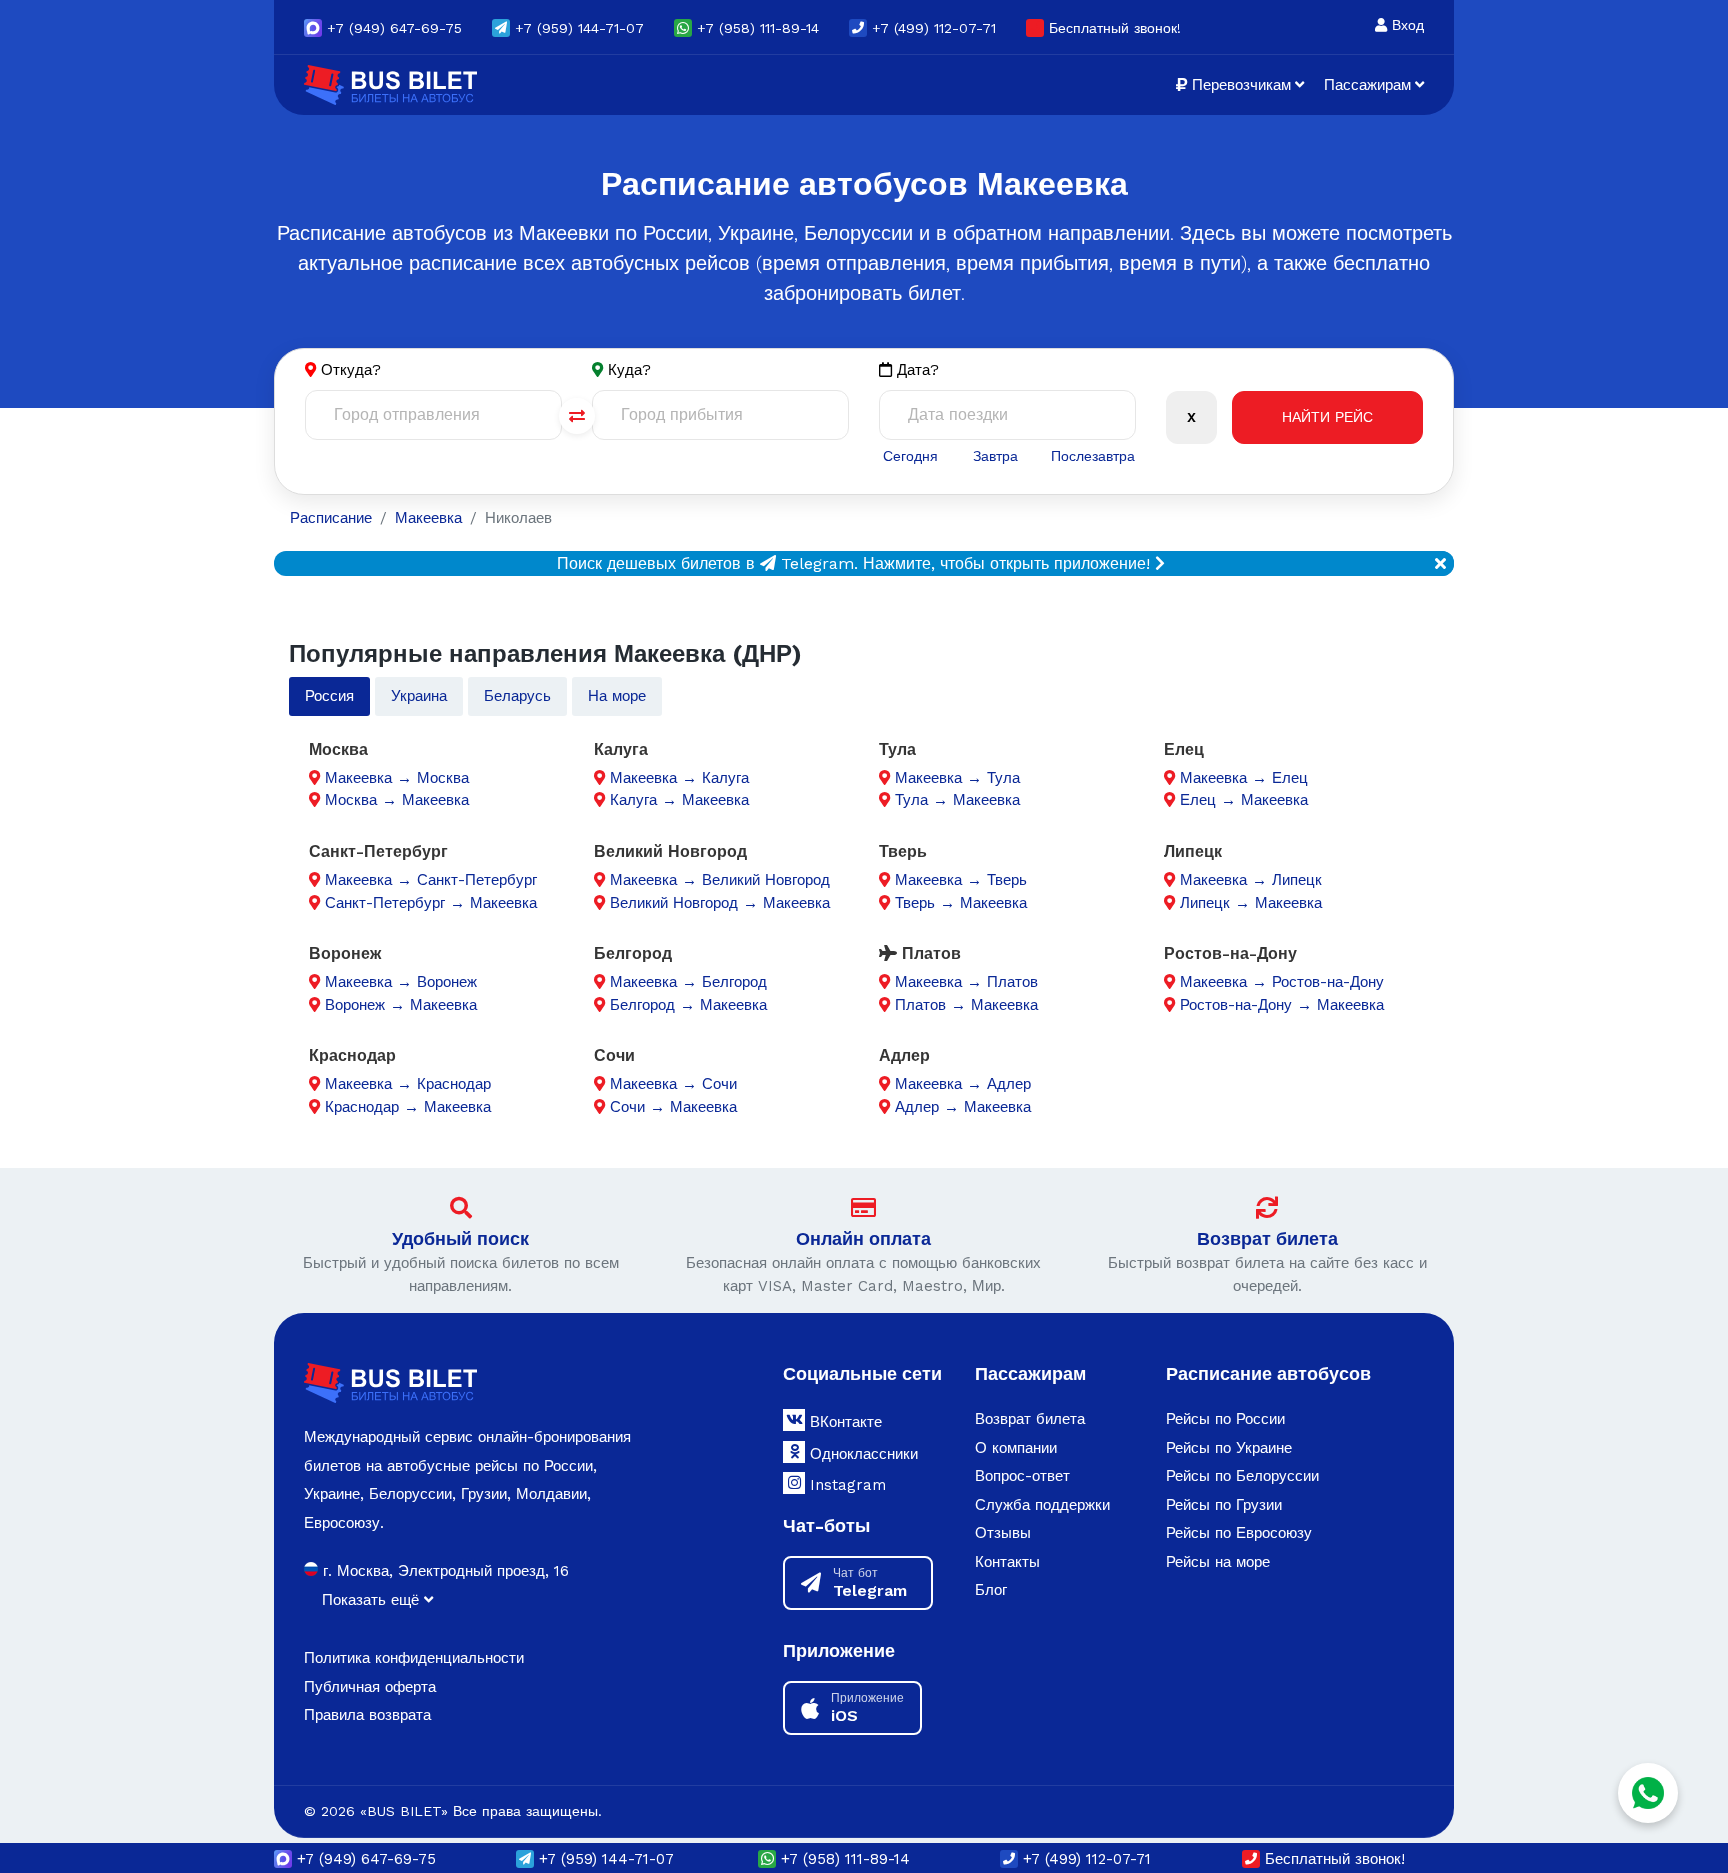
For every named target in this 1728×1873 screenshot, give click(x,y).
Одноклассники (861, 1454)
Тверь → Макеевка (961, 903)
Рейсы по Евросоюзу (1239, 1533)
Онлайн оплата (863, 1238)
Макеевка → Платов (966, 982)
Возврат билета (1267, 1238)
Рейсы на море (1218, 1562)
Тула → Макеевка (957, 800)
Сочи (614, 1055)
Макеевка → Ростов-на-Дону (1282, 982)
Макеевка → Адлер (963, 1084)
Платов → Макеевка (966, 1005)
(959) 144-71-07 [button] (579, 28)
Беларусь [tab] (517, 696)
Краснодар (352, 1055)
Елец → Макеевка (1244, 800)
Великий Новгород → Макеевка (720, 903)
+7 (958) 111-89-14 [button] (755, 28)
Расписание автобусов (1268, 1373)
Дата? (915, 370)
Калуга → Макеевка (679, 800)
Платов (929, 953)
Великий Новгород (670, 851)
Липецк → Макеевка (1251, 903)
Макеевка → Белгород (688, 982)
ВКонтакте (843, 1422)
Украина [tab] (419, 696)
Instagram (845, 1485)
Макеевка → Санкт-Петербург (431, 880)
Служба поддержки (1042, 1505)
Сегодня (910, 456)
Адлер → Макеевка (963, 1107)
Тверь (903, 851)
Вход (1405, 25)
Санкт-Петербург (378, 851)
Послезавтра (1093, 456)
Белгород (633, 953)
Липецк (1193, 851)
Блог (991, 1590)
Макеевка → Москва (397, 778)
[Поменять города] (577, 416)
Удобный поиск (460, 1238)
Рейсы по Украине (1229, 1448)
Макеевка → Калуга (679, 778)
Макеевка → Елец (1244, 778)
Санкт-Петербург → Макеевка (431, 903)
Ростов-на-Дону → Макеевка (1282, 1005)
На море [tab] (617, 696)
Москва (338, 749)
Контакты (1007, 1562)
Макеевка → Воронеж (401, 982)
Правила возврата (367, 1715)
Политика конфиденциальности (414, 1658)
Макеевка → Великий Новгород (720, 880)
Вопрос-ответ (1022, 1476)
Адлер (904, 1055)
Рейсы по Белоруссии (1242, 1476)
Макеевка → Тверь (961, 880)
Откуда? (351, 370)
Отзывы (1003, 1533)
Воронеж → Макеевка (401, 1005)
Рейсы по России (1225, 1419)
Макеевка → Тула (957, 778)
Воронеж (345, 953)
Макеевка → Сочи (673, 1084)
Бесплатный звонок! (1112, 28)
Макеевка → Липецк (1251, 880)
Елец (1184, 749)
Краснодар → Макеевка (408, 1107)
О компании (1016, 1448)
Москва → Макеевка (397, 800)
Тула (897, 749)
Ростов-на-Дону (1230, 953)
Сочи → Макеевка (673, 1107)
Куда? (629, 370)
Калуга (621, 749)
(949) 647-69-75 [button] (394, 28)
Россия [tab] (329, 696)
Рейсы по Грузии (1224, 1505)
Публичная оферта (370, 1687)
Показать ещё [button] (373, 1600)
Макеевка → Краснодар (408, 1084)
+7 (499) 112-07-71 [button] (931, 28)
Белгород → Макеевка (688, 1005)
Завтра (995, 456)
